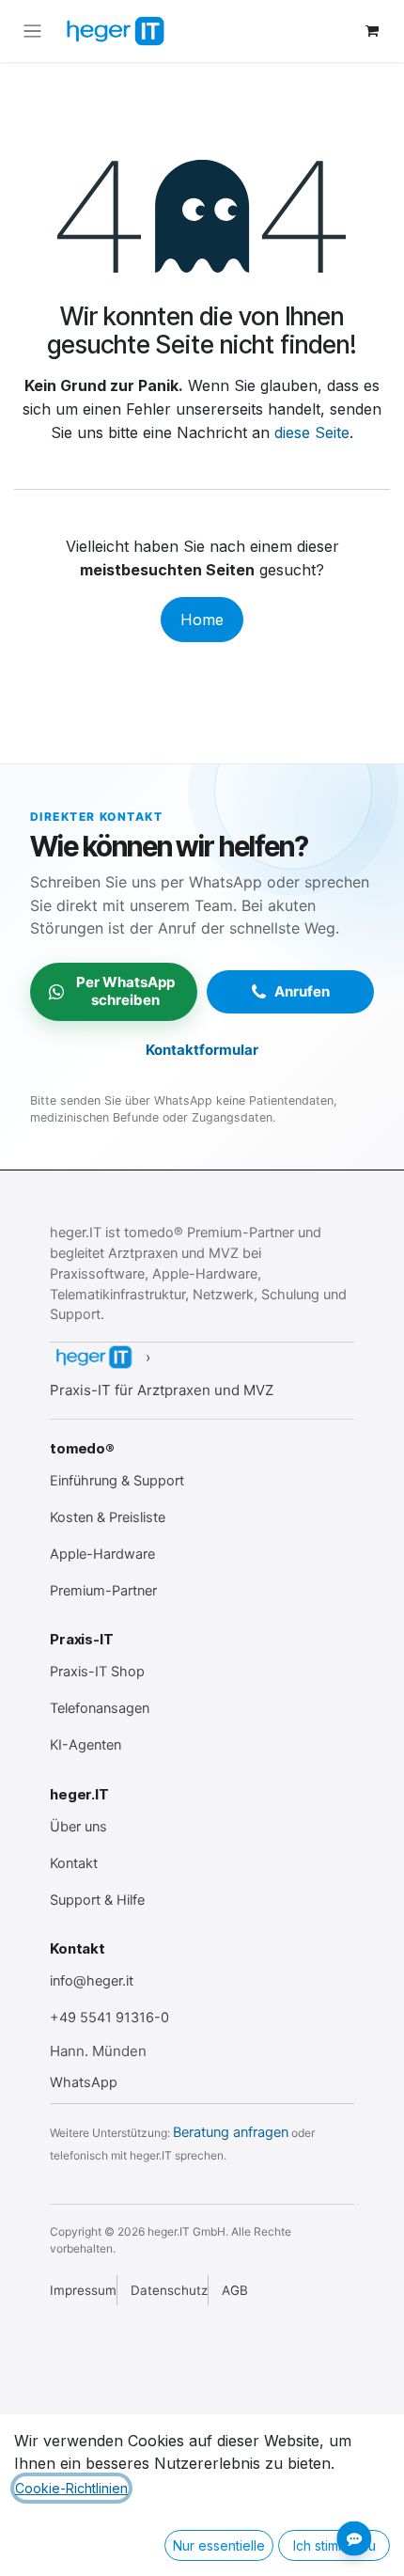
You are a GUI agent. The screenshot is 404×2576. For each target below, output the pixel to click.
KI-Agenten (85, 1745)
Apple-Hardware (102, 1554)
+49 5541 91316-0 (109, 2018)
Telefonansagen (100, 1708)
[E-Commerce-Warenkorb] (372, 31)
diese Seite (312, 432)
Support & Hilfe (97, 1900)
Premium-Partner (103, 1591)
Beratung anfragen (231, 2132)
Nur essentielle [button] (219, 2545)
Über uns (78, 1827)
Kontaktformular (202, 1050)
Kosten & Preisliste (108, 1517)
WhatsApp (84, 2082)
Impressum (83, 2290)
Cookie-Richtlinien (71, 2488)
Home (202, 620)
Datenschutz (169, 2290)
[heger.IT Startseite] (93, 1357)
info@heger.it (92, 1981)
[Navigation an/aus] (32, 31)
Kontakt (74, 1863)
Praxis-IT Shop (97, 1672)
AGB (235, 2290)
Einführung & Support (117, 1481)
